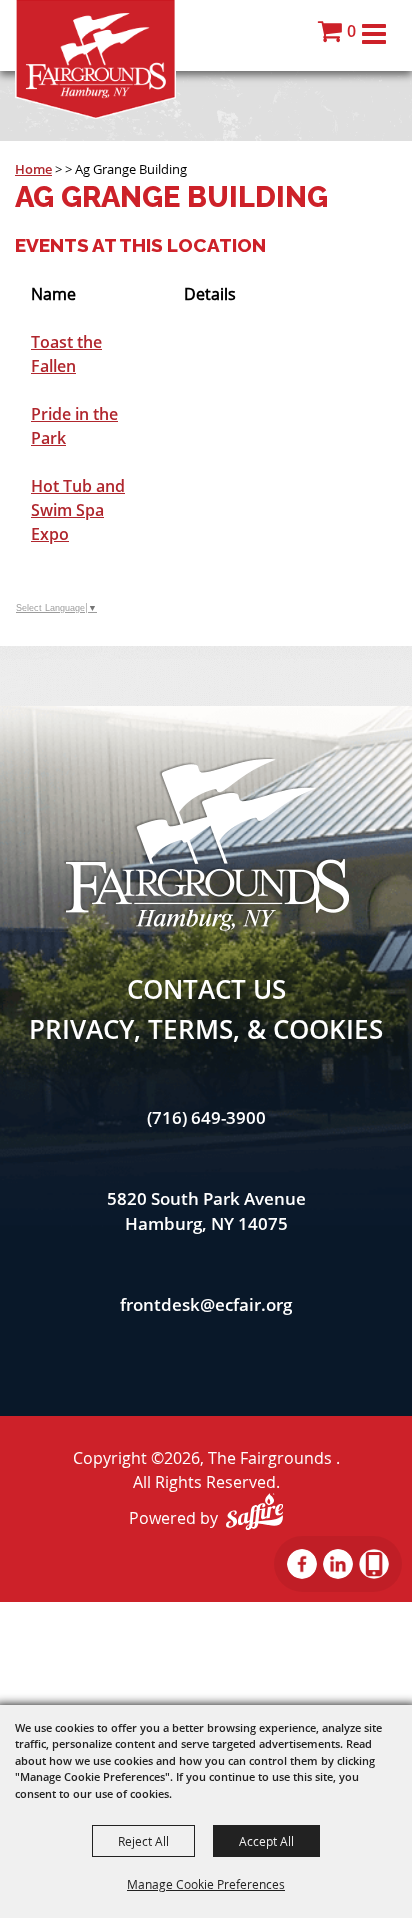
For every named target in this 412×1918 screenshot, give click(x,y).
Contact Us (206, 989)
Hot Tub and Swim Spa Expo (78, 510)
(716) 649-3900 (206, 1117)
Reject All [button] (143, 1841)
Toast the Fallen (66, 354)
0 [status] (351, 31)
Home (33, 169)
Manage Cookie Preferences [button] (206, 1884)
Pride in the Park (74, 426)
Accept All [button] (266, 1841)
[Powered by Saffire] (254, 1511)
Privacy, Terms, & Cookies (206, 1029)
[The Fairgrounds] (95, 59)
